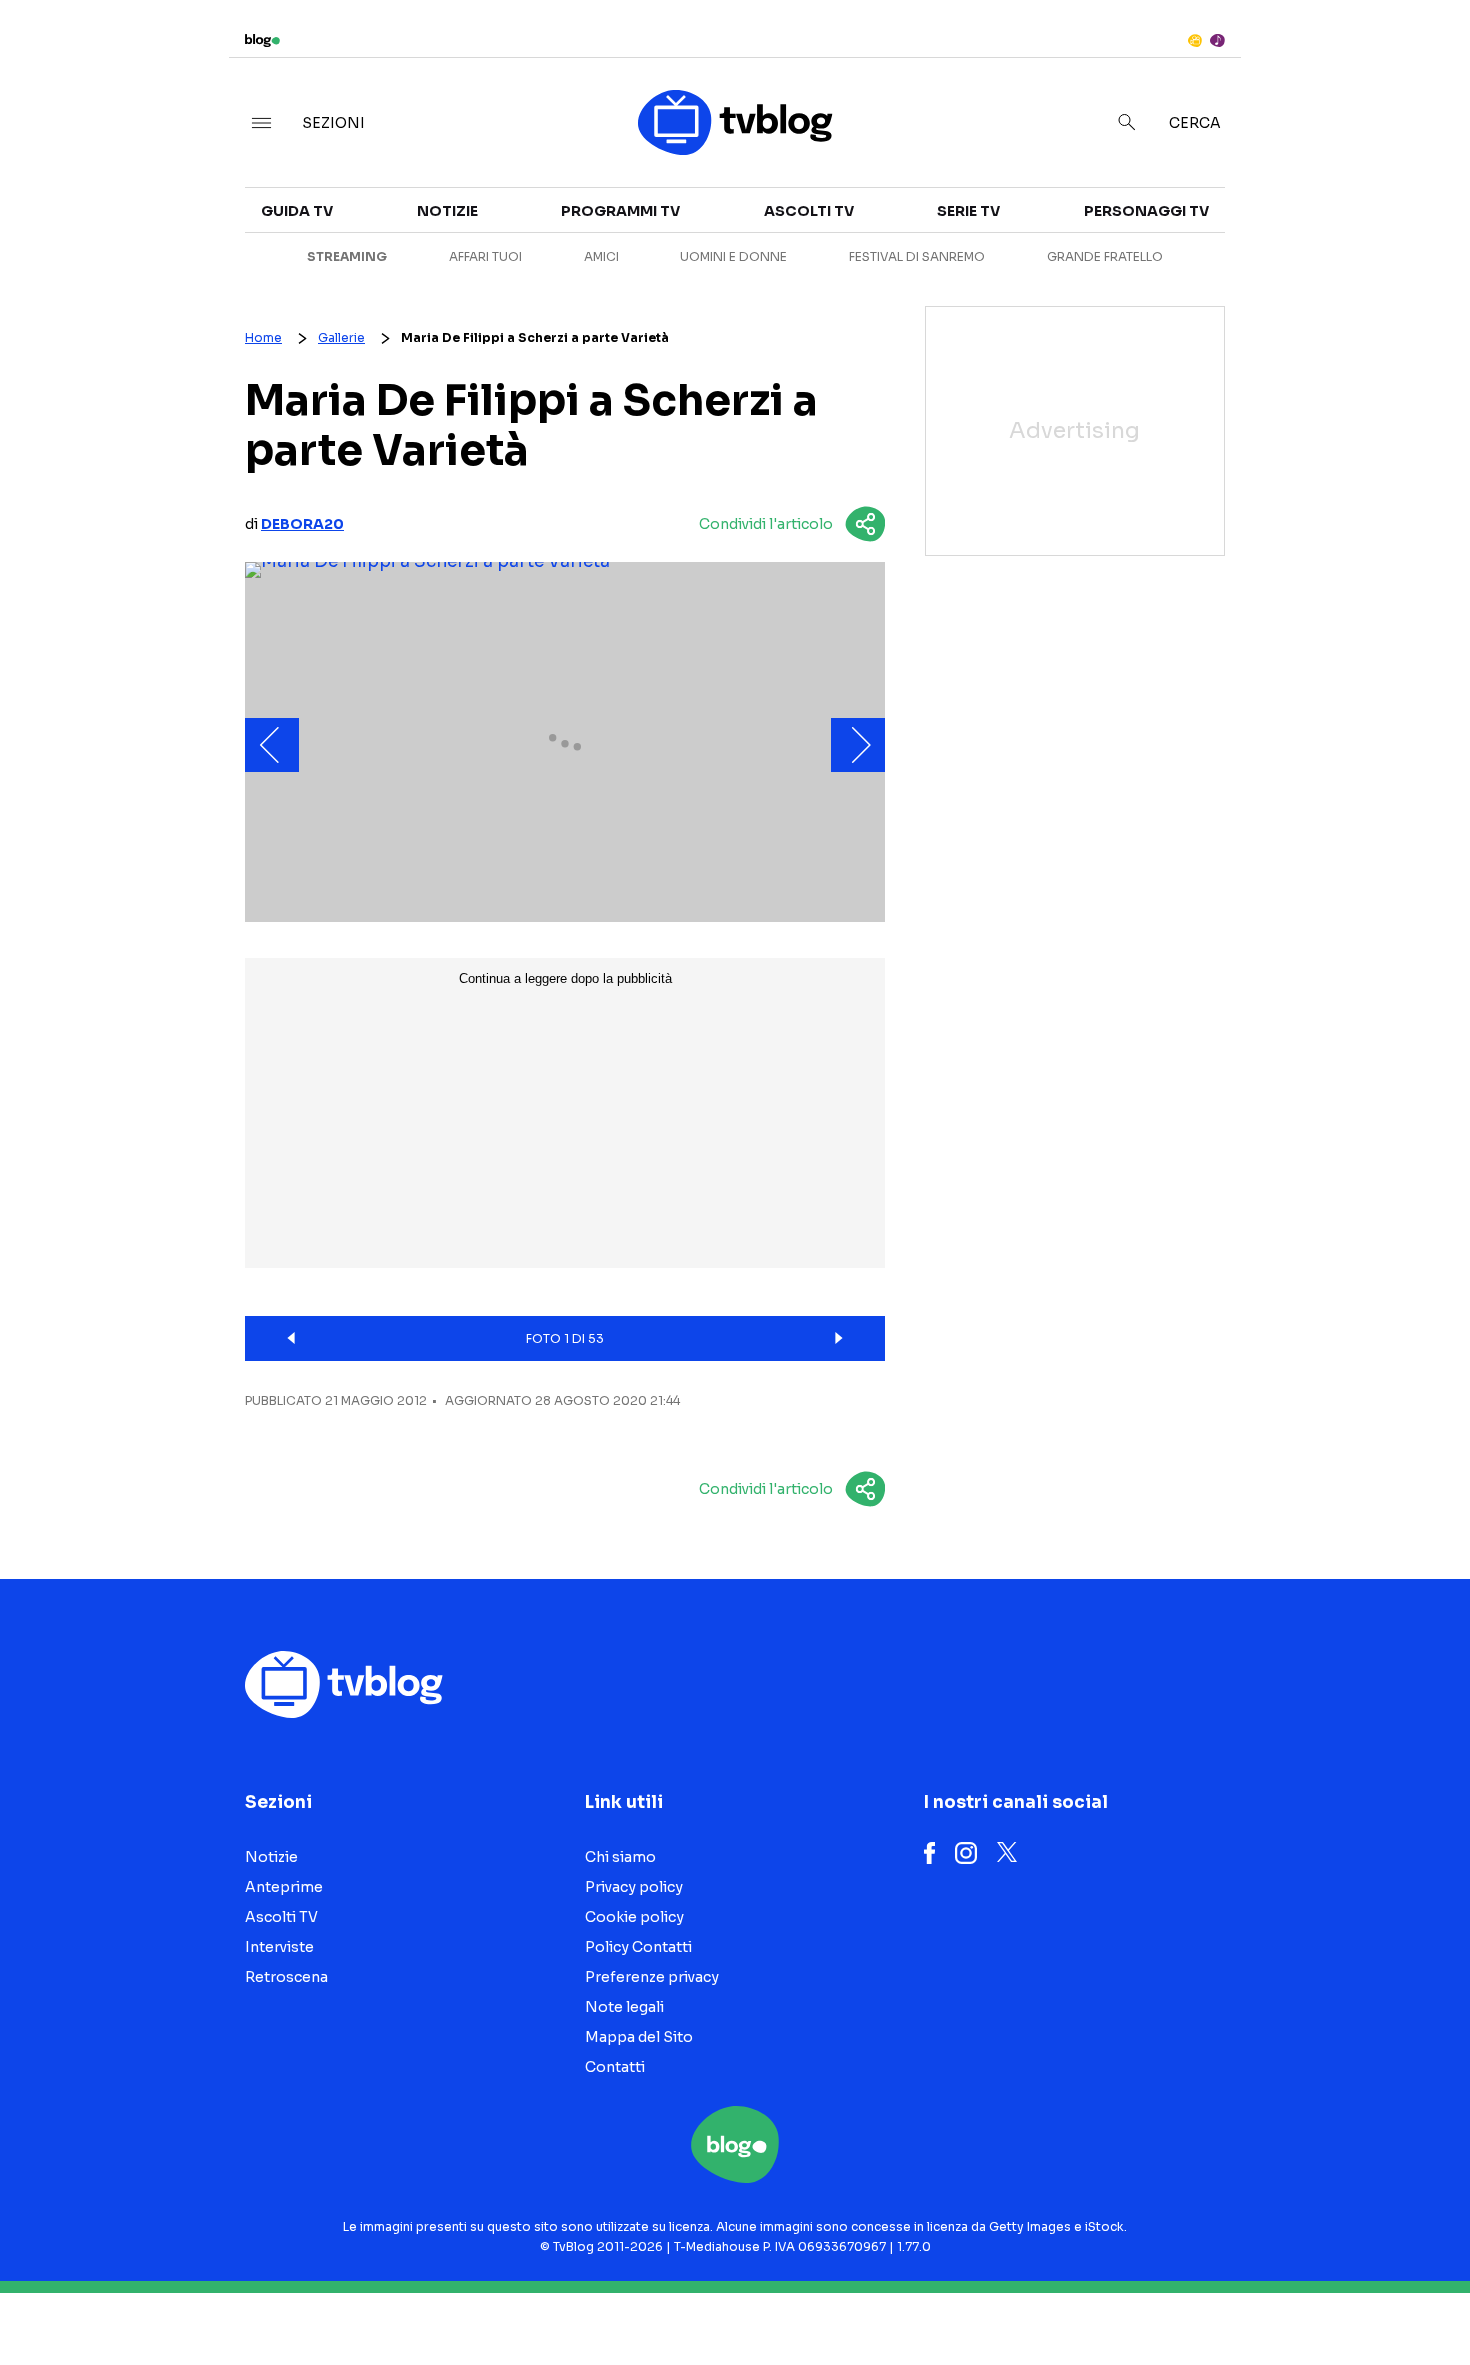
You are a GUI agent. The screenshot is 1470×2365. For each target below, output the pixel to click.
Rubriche (1274, 232)
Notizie (447, 211)
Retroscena (286, 1977)
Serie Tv (968, 211)
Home (263, 337)
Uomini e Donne (733, 256)
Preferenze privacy (652, 1977)
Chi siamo (620, 1857)
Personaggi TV (1146, 211)
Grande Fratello (1105, 256)
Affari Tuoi (485, 256)
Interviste (1279, 196)
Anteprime (284, 1887)
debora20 (302, 524)
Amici (601, 256)
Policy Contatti (638, 1947)
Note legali (624, 2007)
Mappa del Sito (639, 2037)
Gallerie (341, 337)
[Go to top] (1264, 2299)
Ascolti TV (809, 211)
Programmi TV (620, 211)
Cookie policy (634, 1917)
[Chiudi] (1423, 57)
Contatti (615, 2067)
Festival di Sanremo (917, 256)
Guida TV (297, 211)
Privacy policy (634, 1887)
